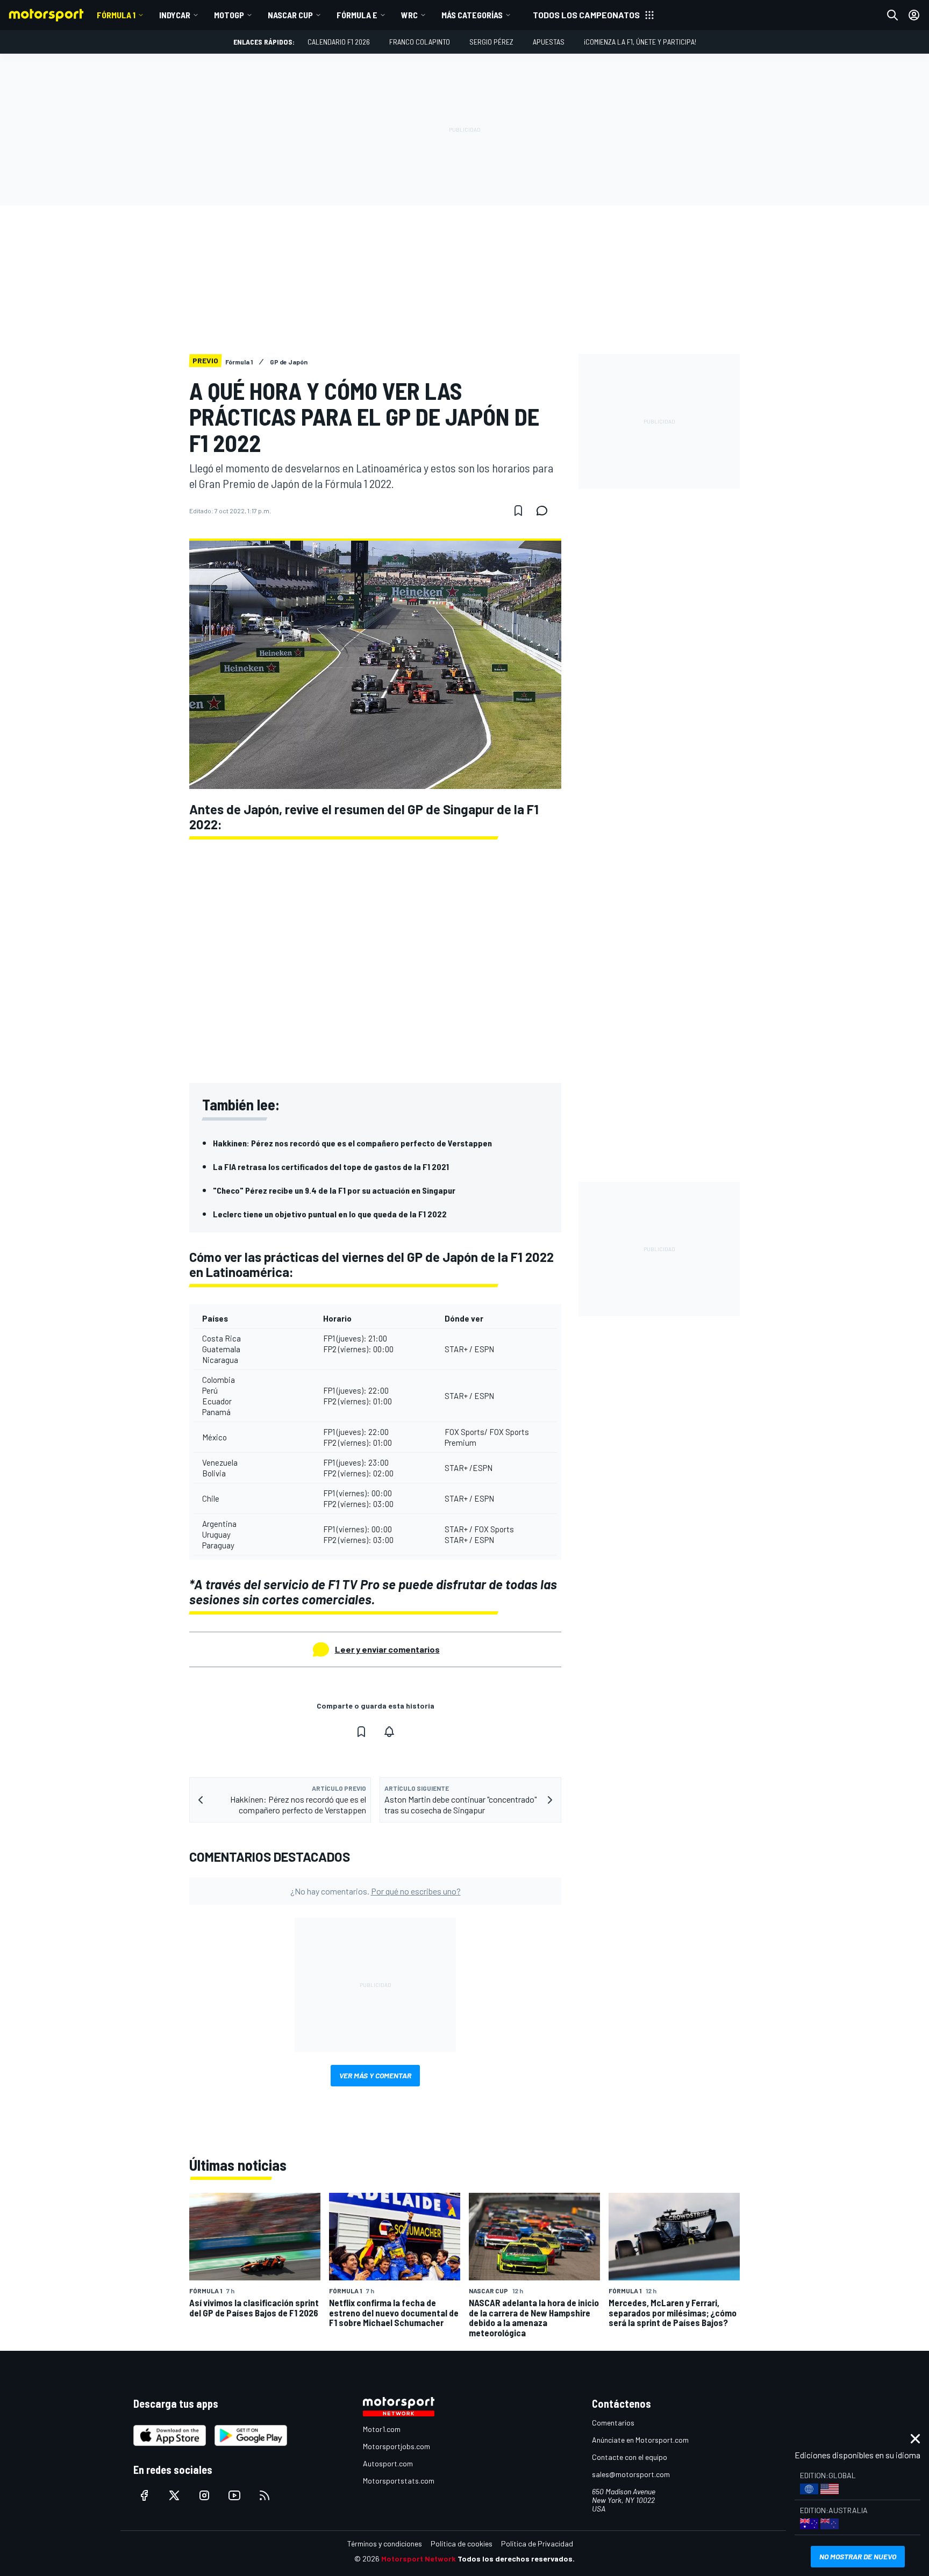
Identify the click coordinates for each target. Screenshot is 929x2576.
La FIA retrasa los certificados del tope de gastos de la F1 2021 (331, 1167)
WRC (409, 15)
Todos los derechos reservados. (516, 2559)
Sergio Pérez (491, 42)
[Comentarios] (545, 511)
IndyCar (175, 15)
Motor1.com (382, 2429)
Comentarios (613, 2423)
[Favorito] (518, 511)
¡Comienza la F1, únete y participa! (640, 42)
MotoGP (229, 15)
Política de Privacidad (537, 2543)
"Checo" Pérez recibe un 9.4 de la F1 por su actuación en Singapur (334, 1190)
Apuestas (549, 42)
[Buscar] (892, 15)
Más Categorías (472, 15)
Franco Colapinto (420, 42)
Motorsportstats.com (399, 2481)
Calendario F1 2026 (339, 42)
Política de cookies (462, 2543)
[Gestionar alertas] (389, 1732)
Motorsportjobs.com (396, 2446)
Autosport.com (388, 2463)
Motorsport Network (419, 2559)
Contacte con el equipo (630, 2457)
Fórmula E (357, 15)
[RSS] (265, 2495)
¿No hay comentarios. (376, 1891)
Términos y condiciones (385, 2543)
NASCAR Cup (290, 15)
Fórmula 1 (116, 15)
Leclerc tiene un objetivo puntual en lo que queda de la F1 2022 (330, 1214)
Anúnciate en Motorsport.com (640, 2440)
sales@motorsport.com (631, 2474)
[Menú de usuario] (914, 15)
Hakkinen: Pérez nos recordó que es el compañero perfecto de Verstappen (352, 1143)
